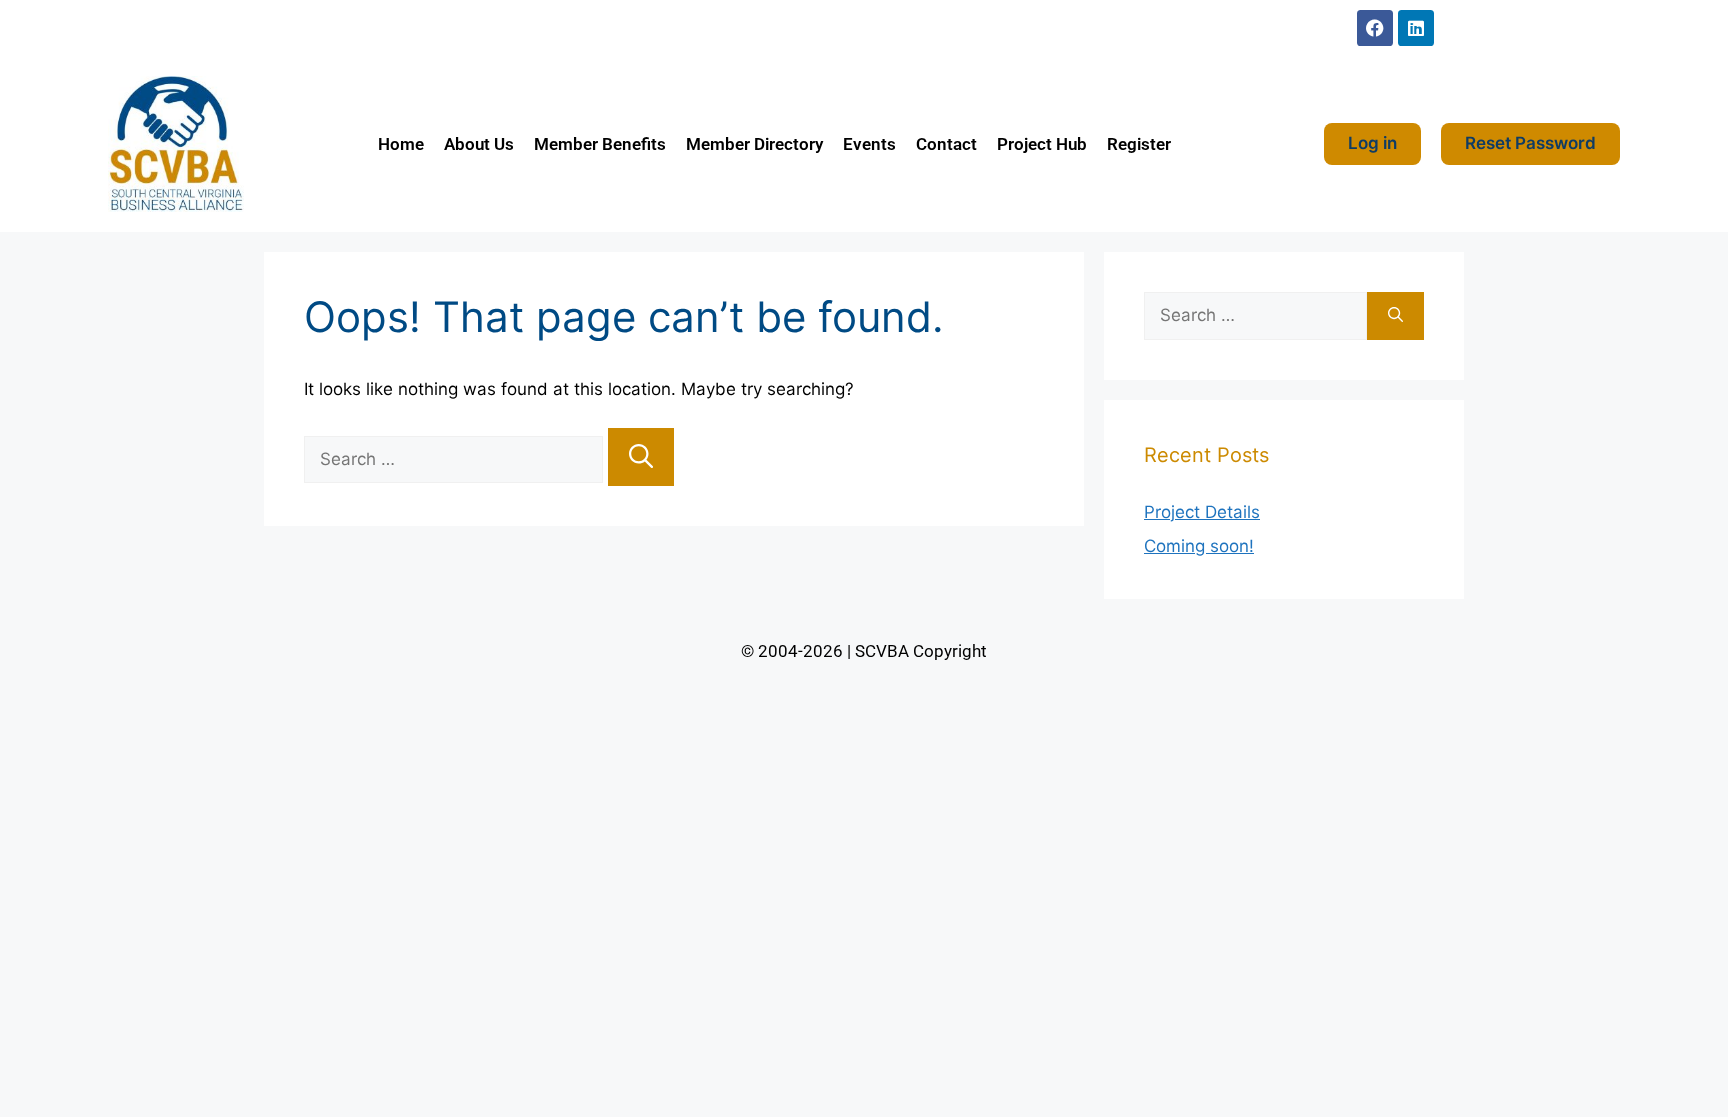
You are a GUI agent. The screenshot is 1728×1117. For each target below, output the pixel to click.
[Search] (641, 457)
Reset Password (1530, 143)
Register (1139, 144)
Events (869, 144)
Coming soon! (1199, 546)
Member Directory (754, 144)
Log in (1372, 143)
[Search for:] (456, 459)
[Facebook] (1375, 28)
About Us (479, 144)
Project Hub (1042, 144)
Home (401, 144)
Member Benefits (600, 144)
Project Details (1202, 512)
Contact (946, 144)
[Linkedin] (1416, 28)
